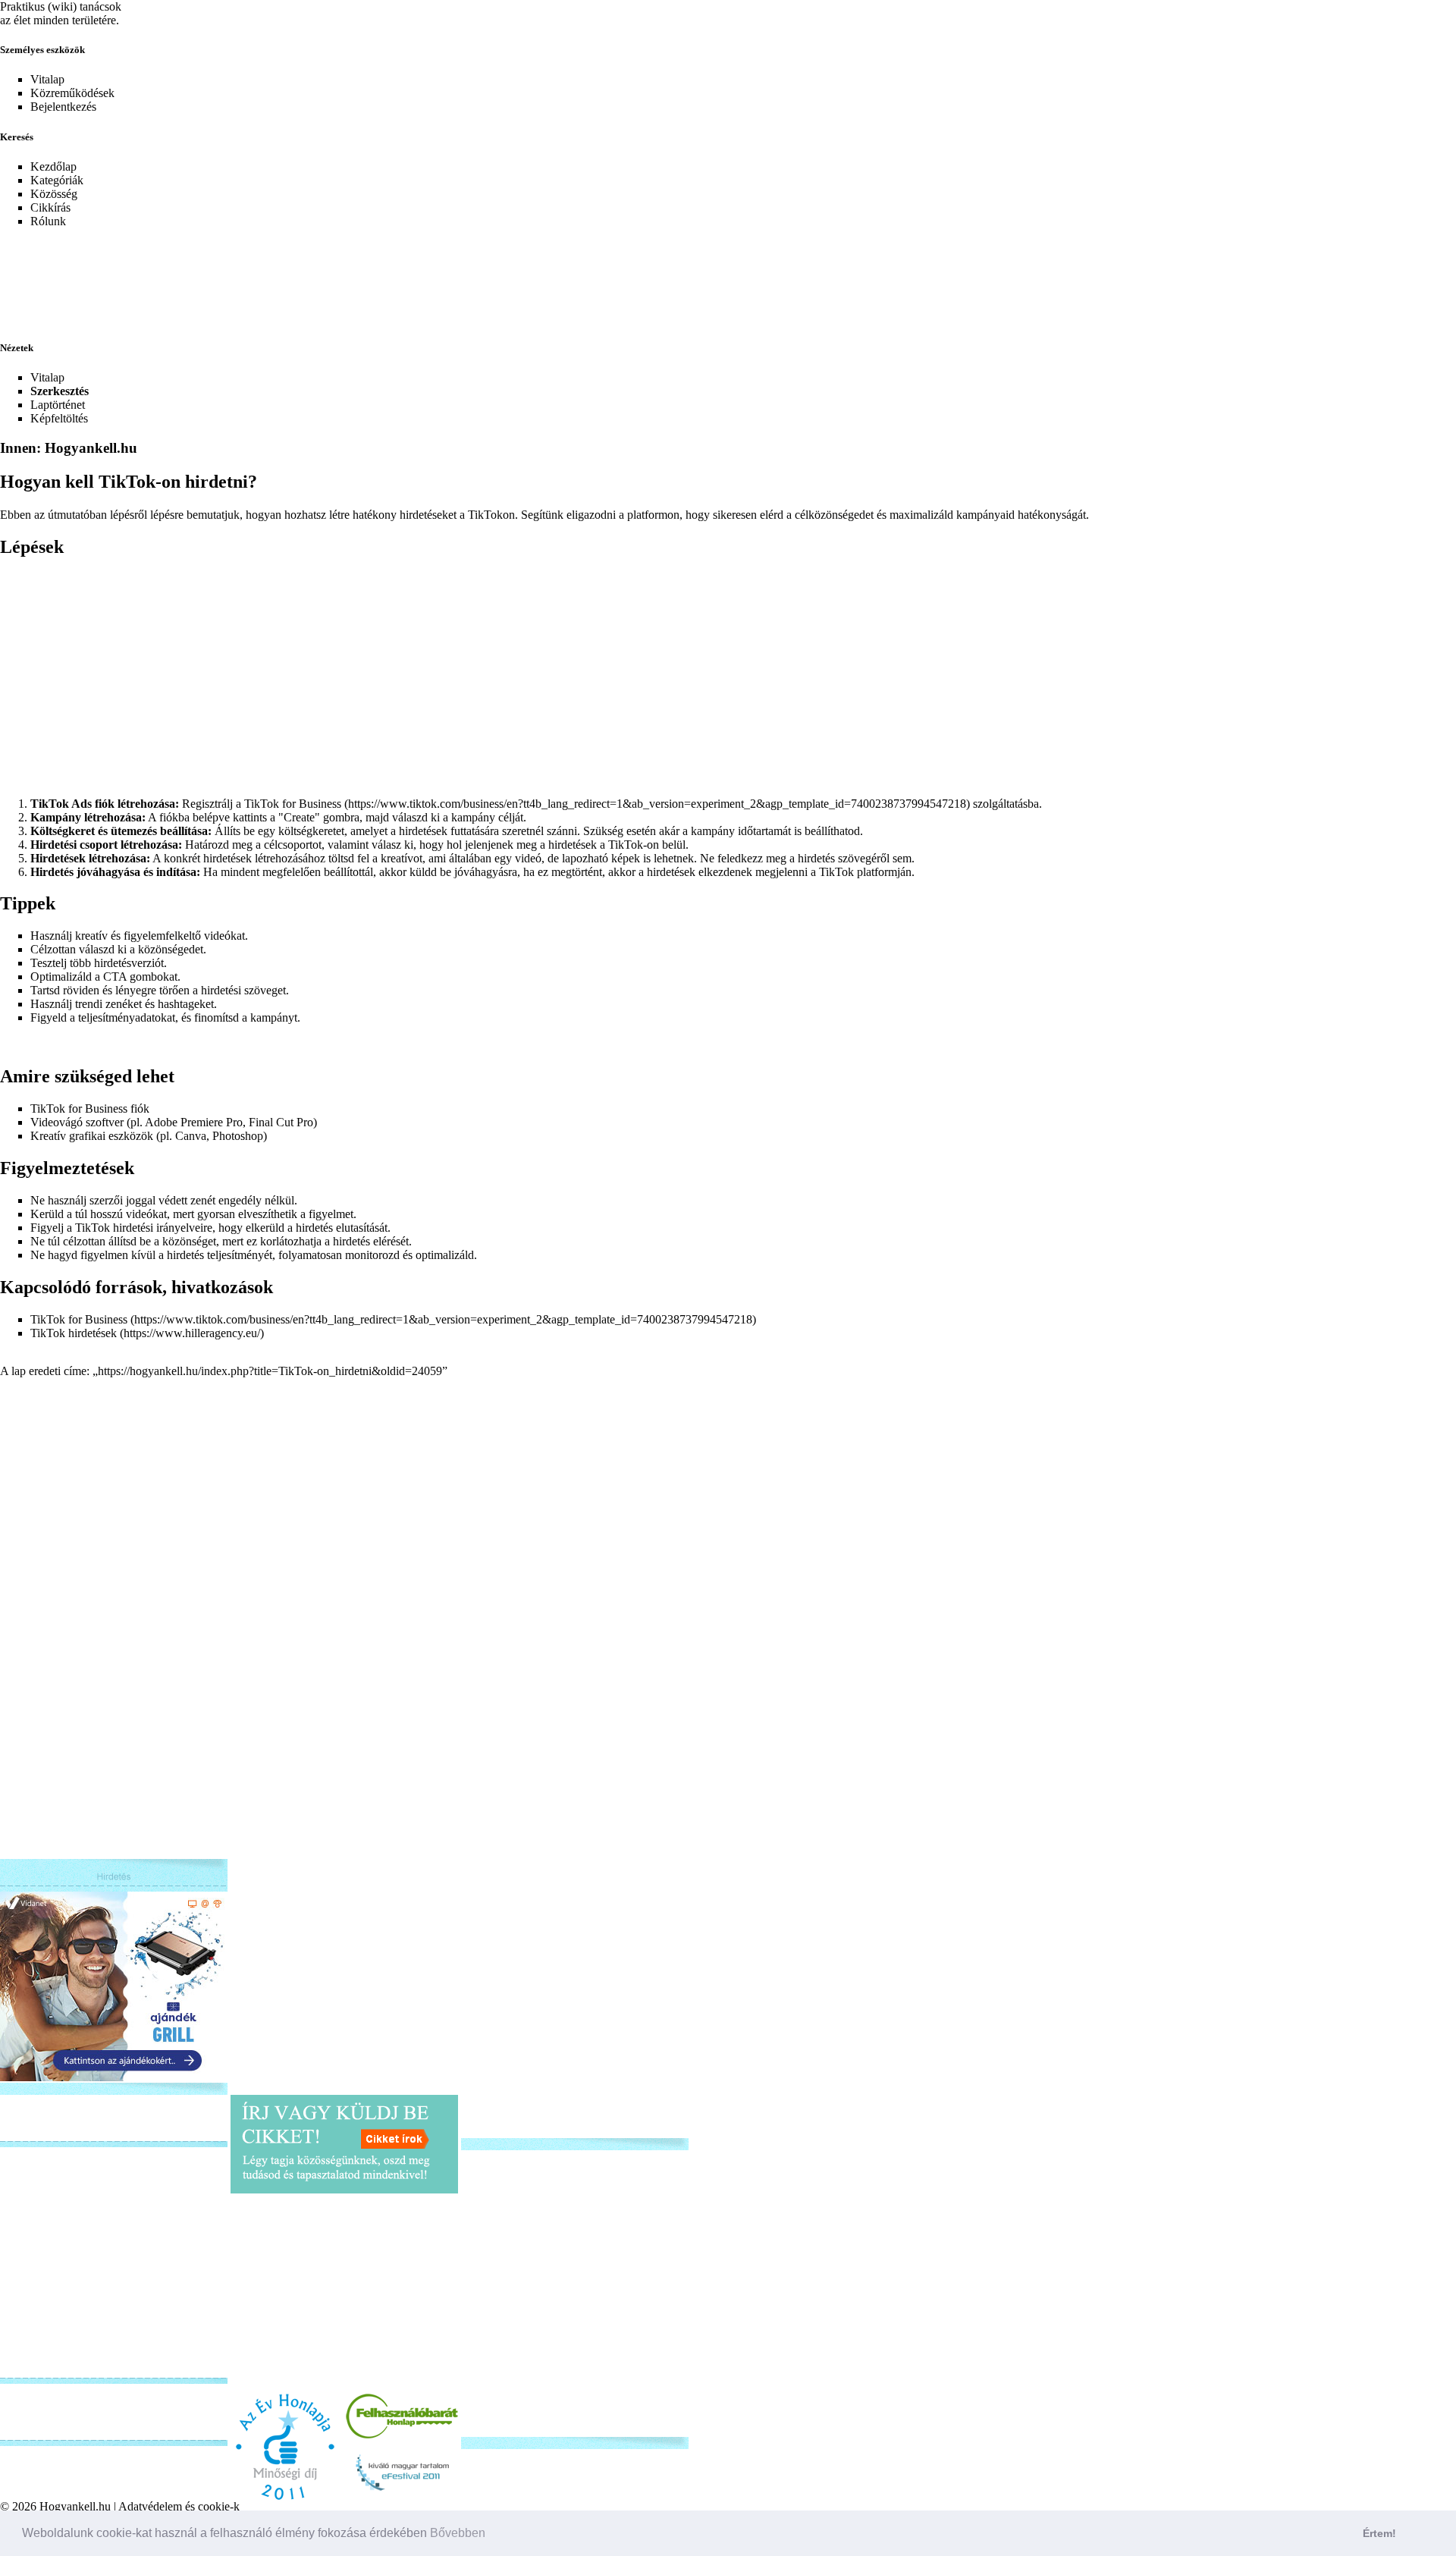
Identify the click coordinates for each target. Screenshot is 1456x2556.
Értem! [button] (1379, 2533)
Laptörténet (58, 405)
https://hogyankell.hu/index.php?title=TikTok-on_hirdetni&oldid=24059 (270, 1371)
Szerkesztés (60, 391)
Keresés (17, 137)
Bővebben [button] (458, 2533)
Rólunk (48, 221)
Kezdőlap (53, 166)
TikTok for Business (293, 804)
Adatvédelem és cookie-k (179, 2506)
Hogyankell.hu (75, 2506)
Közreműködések (72, 93)
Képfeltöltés (59, 418)
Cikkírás (50, 207)
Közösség (54, 194)
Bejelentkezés (63, 107)
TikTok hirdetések (74, 1333)
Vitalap (47, 79)
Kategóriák (57, 180)
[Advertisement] (368, 275)
